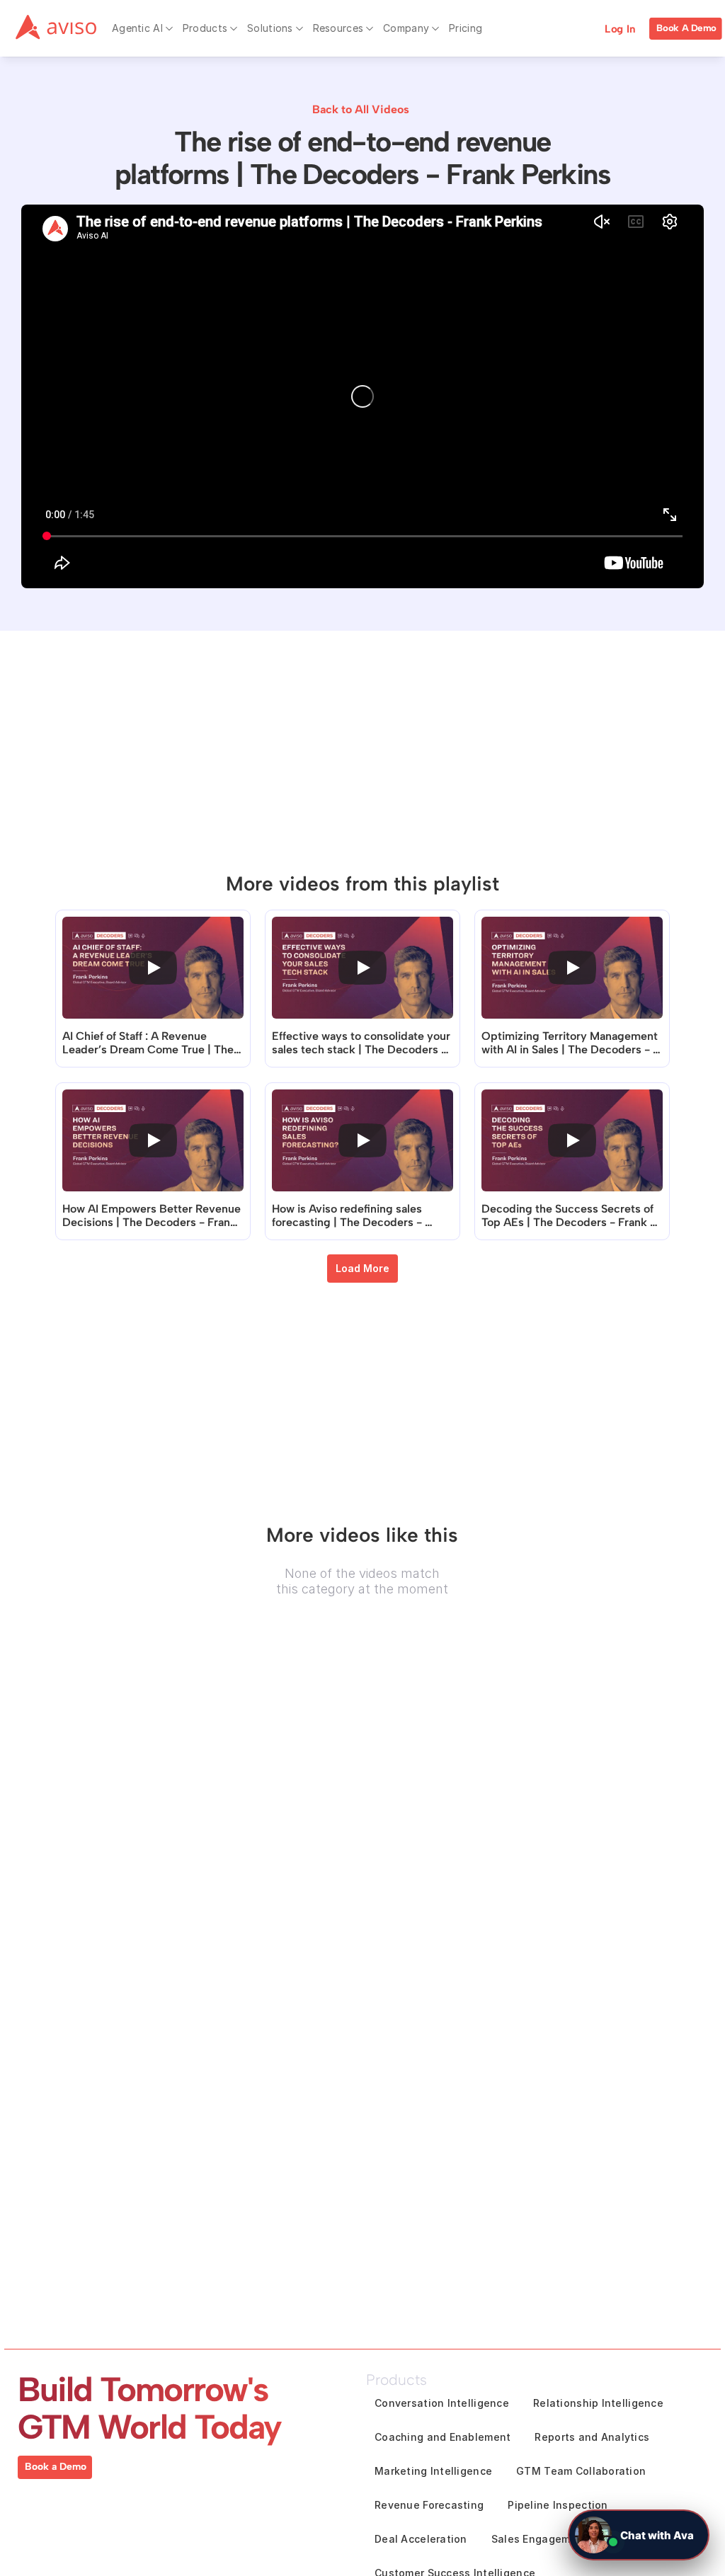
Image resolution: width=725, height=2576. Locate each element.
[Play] (153, 968)
